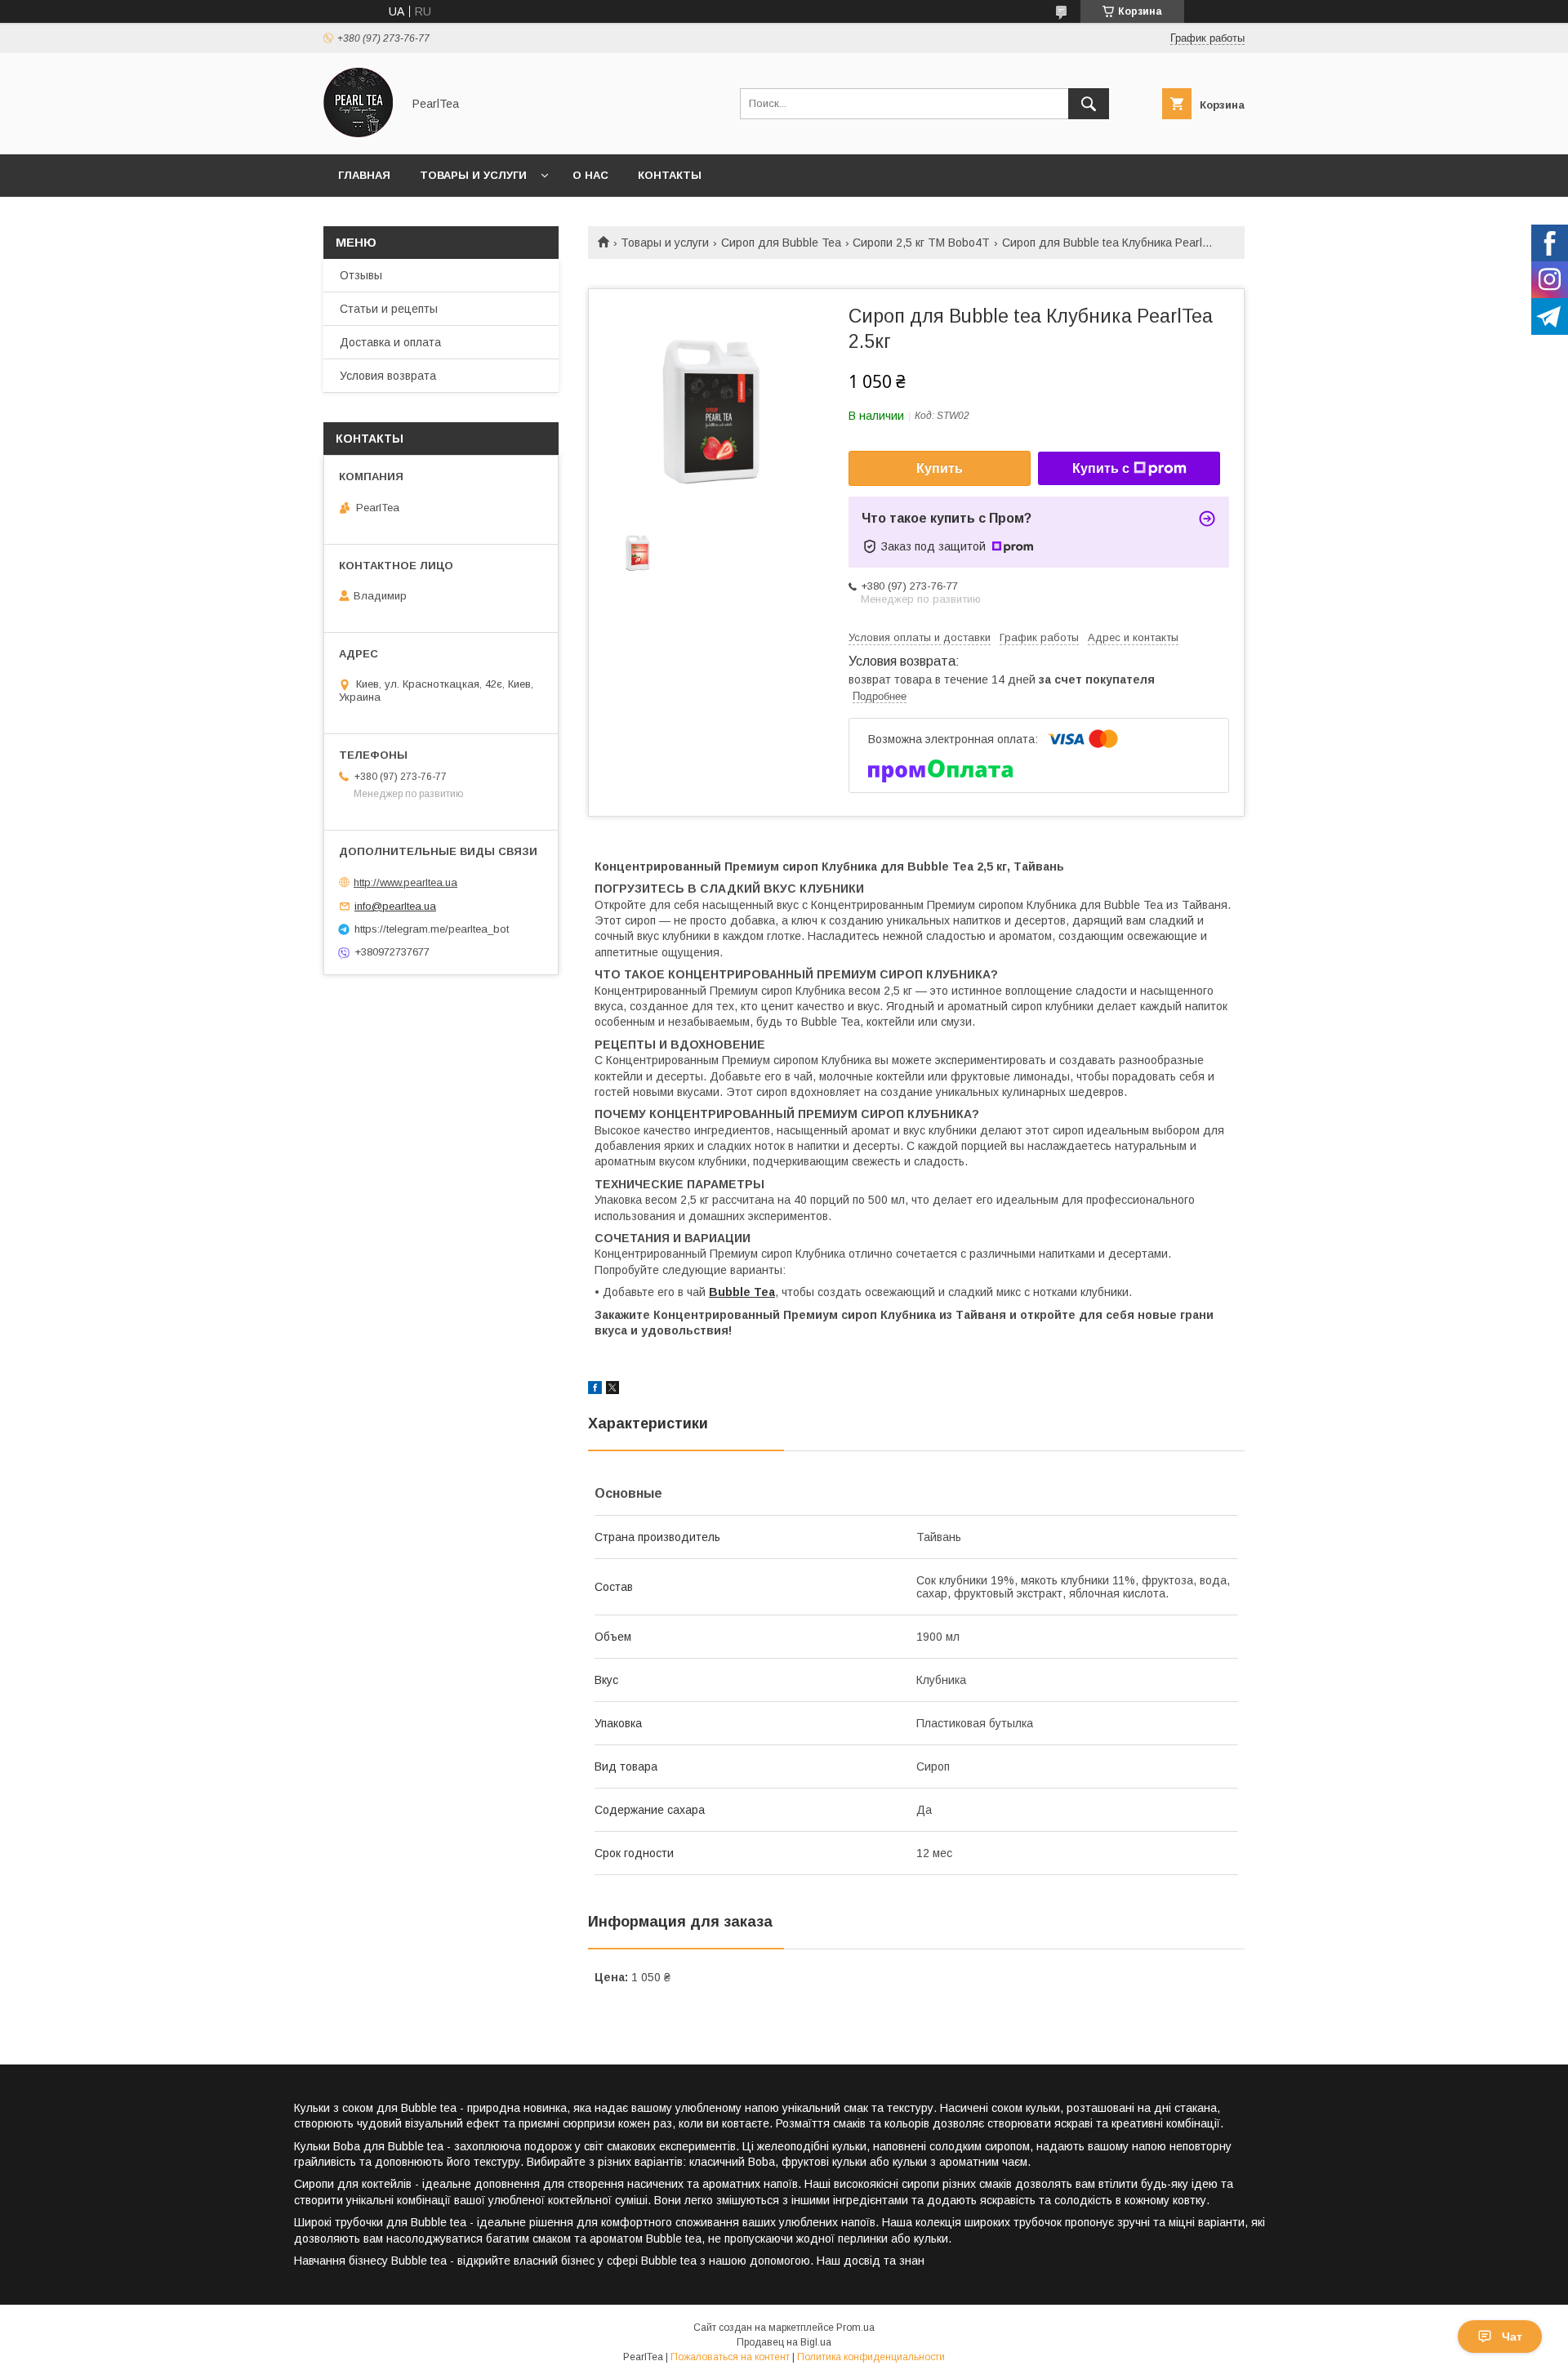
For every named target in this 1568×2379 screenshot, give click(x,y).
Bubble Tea (742, 1292)
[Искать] (1089, 104)
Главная (364, 175)
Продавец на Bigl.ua (784, 2342)
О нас (590, 175)
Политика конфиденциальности (871, 2357)
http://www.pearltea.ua (405, 882)
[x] (612, 1390)
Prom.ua (855, 2328)
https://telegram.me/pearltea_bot (432, 929)
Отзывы (361, 275)
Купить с (1101, 468)
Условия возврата (388, 376)
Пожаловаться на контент (730, 2357)
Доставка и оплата (390, 342)
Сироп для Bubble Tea (781, 243)
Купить (940, 468)
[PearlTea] (358, 133)
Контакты (670, 175)
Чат (1512, 2337)
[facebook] (595, 1390)
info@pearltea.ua (395, 906)
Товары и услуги (473, 175)
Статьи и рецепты (389, 309)
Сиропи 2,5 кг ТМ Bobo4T (921, 243)
